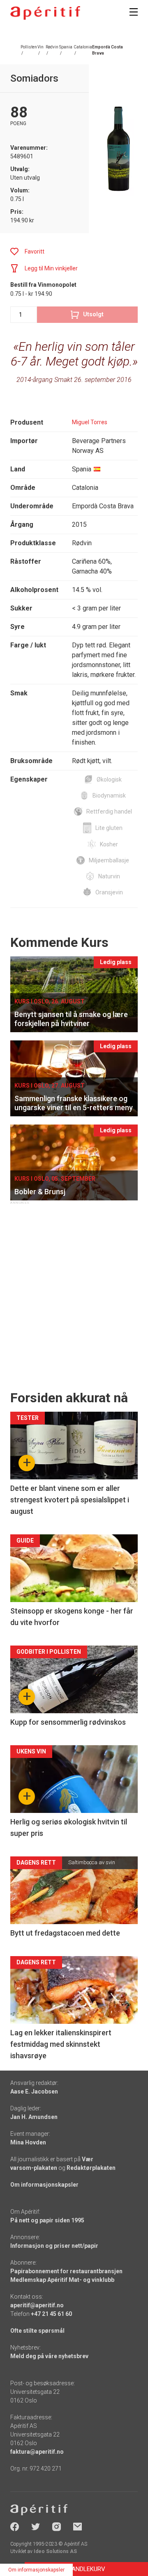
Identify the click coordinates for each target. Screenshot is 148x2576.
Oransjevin (109, 892)
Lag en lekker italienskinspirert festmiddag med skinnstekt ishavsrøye (61, 2044)
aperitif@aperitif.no (37, 2305)
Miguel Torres (90, 422)
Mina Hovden (28, 2142)
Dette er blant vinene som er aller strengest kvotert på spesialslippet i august (70, 1500)
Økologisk (109, 779)
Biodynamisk (109, 795)
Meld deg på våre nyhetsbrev (49, 2356)
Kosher (109, 844)
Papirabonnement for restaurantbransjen (66, 2271)
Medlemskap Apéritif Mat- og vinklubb (62, 2280)
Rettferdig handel (109, 811)
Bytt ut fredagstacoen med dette (65, 1933)
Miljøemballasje (109, 860)
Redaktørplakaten (91, 2168)
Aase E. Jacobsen (34, 2091)
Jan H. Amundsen (34, 2117)
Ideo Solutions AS (55, 2551)
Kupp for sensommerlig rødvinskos (68, 1722)
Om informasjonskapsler (44, 2185)
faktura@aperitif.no (37, 2452)
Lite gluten (109, 828)
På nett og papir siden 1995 (47, 2220)
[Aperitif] (45, 13)
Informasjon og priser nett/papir (54, 2246)
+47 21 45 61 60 (51, 2314)
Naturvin (109, 876)
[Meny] (134, 12)
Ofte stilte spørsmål (37, 2331)
